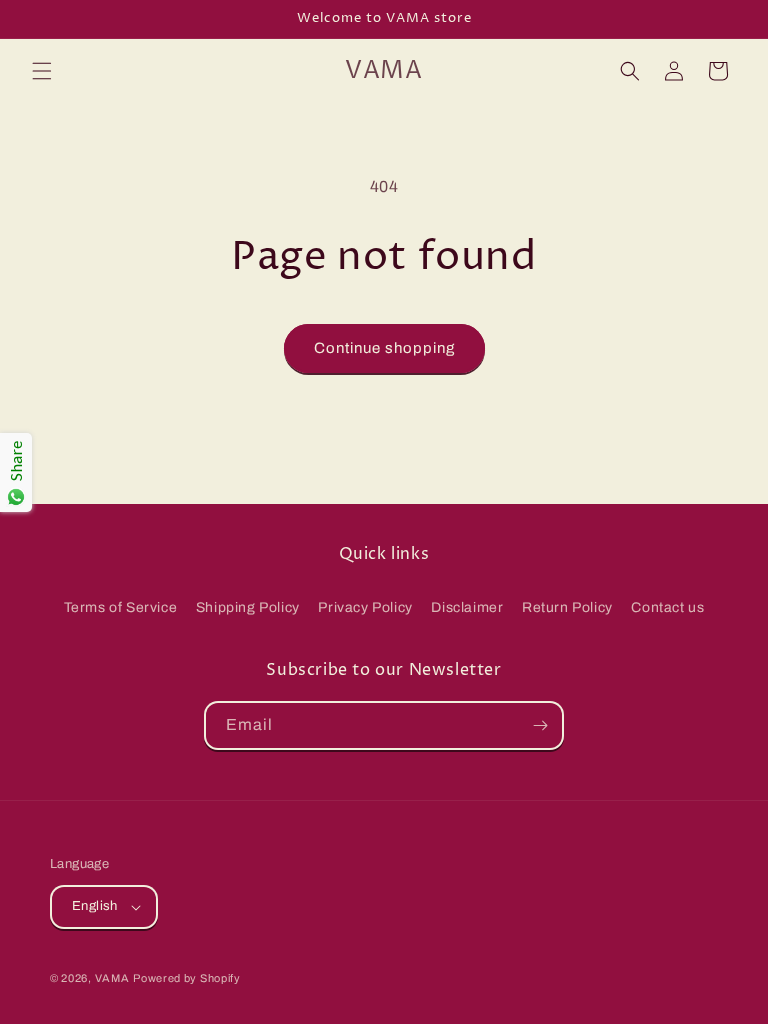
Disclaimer (467, 607)
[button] (42, 71)
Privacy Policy (365, 607)
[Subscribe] (540, 725)
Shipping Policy (248, 607)
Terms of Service (121, 607)
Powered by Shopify (187, 978)
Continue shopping (384, 348)
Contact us (667, 607)
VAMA (112, 978)
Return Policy (567, 607)
